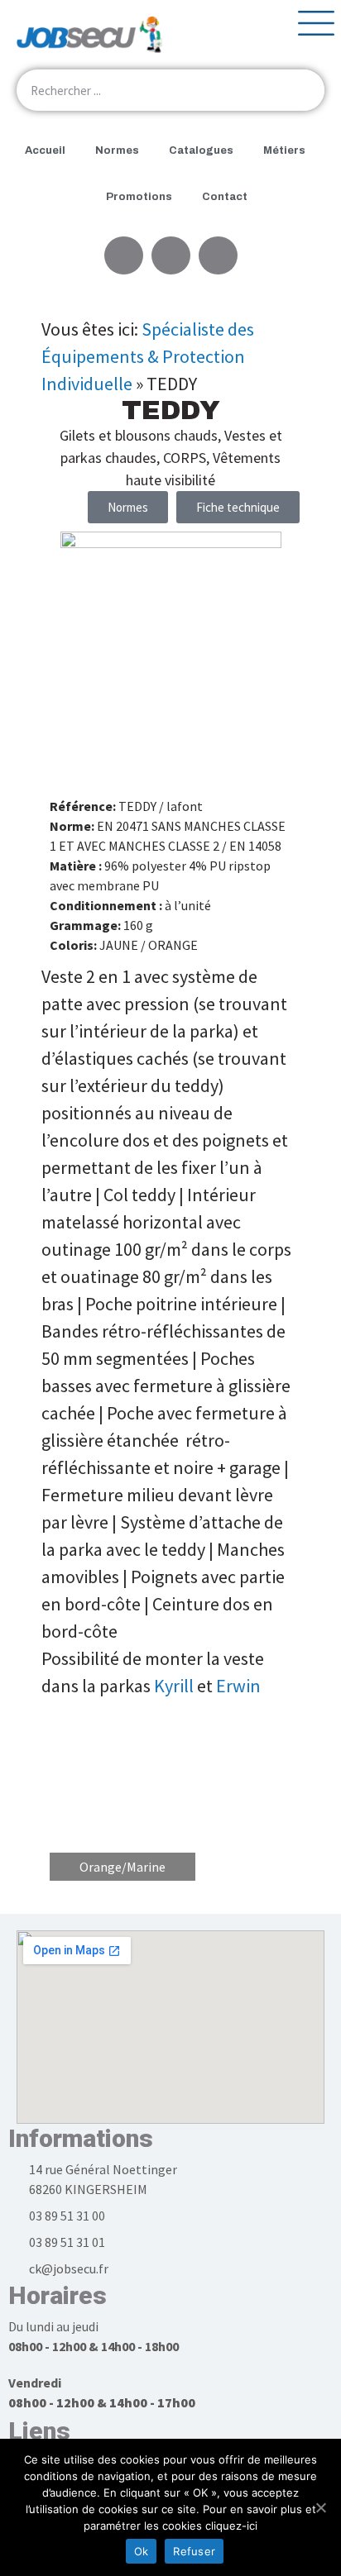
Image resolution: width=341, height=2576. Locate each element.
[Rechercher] (304, 90)
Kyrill (174, 1686)
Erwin (238, 1686)
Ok (142, 2551)
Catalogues (201, 150)
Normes (117, 150)
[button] (238, 507)
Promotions (139, 197)
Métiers (284, 150)
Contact (225, 197)
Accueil (45, 150)
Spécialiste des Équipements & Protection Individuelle (148, 356)
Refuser (194, 2551)
